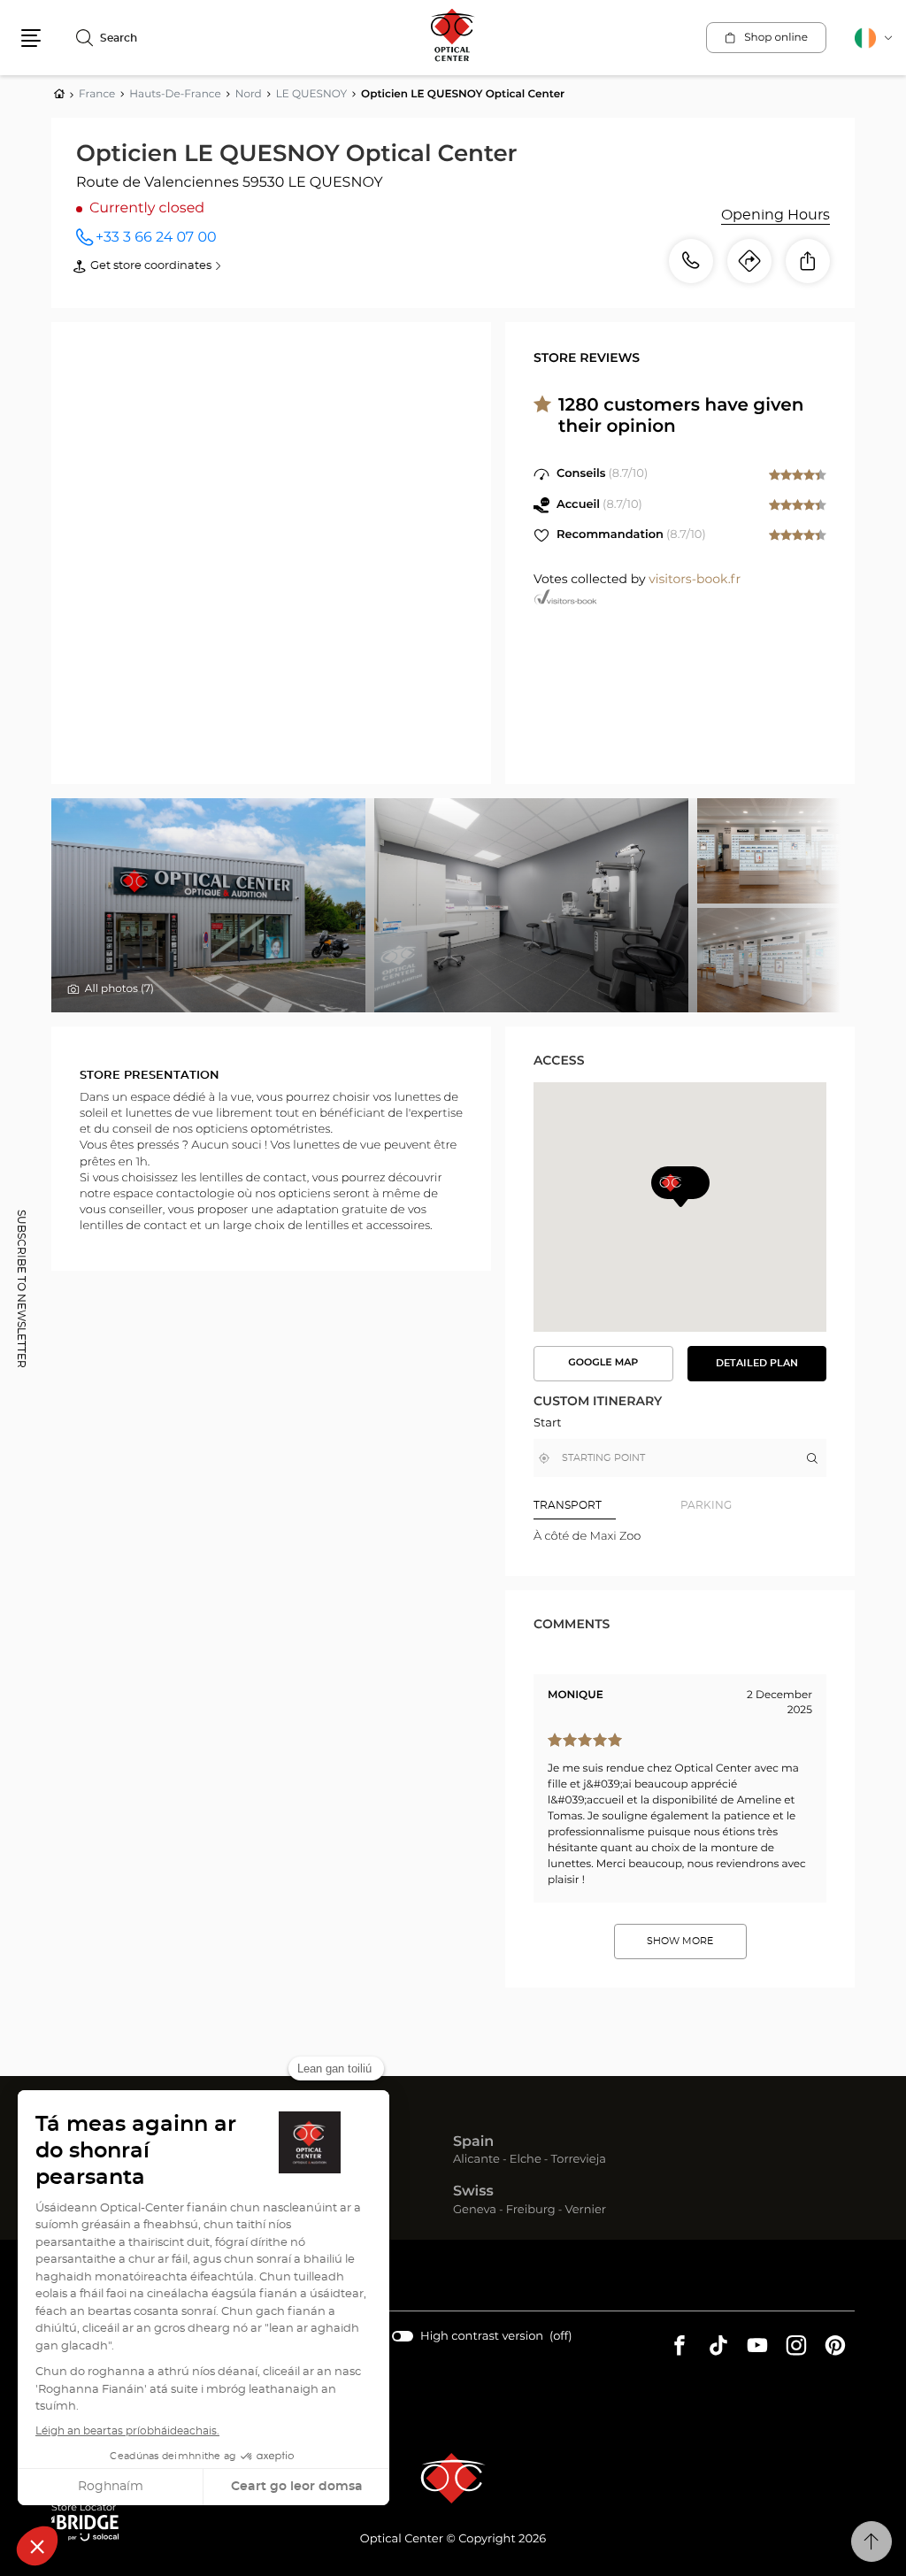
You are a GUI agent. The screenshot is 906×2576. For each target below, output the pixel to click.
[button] (31, 38)
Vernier (585, 2211)
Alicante (476, 2161)
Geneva (475, 2211)
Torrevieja (579, 2161)
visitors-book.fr (695, 580)
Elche (526, 2161)
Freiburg (531, 2211)
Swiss (473, 2192)
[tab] (607, 1505)
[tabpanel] (680, 1537)
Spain (473, 2142)
